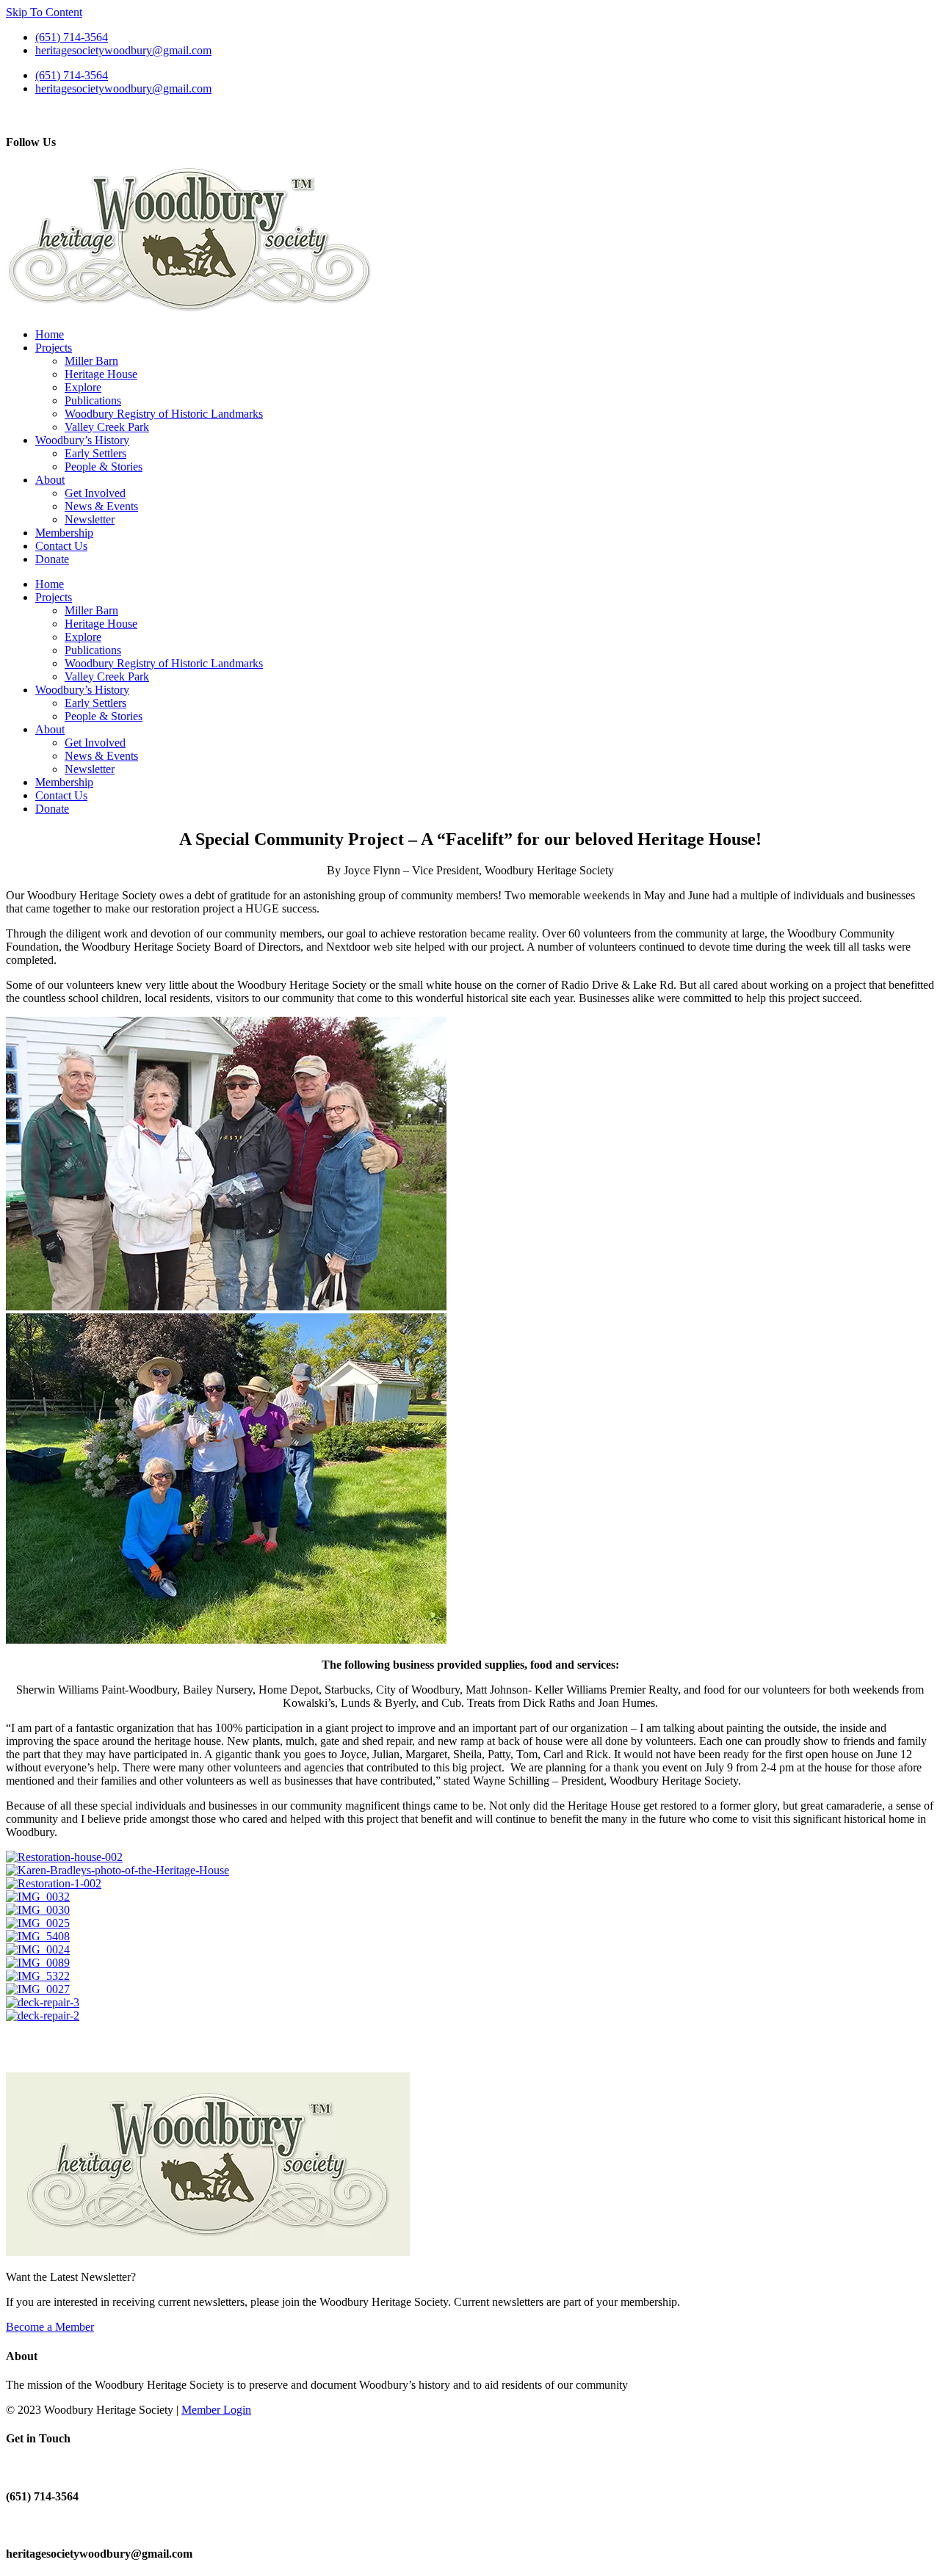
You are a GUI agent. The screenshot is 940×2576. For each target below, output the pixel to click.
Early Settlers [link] (95, 453)
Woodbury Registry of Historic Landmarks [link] (164, 414)
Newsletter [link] (90, 519)
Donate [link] (52, 559)
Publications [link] (93, 400)
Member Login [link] (216, 2410)
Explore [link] (83, 387)
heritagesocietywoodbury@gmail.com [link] (123, 50)
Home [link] (50, 334)
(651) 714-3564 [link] (72, 37)
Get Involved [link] (95, 493)
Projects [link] (54, 348)
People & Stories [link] (104, 467)
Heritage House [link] (101, 374)
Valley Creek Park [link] (107, 427)
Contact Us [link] (61, 546)
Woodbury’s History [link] (82, 440)
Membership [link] (64, 533)
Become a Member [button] (50, 2327)
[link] (189, 309)
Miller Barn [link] (91, 361)
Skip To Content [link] (44, 12)
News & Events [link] (101, 506)
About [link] (50, 480)
